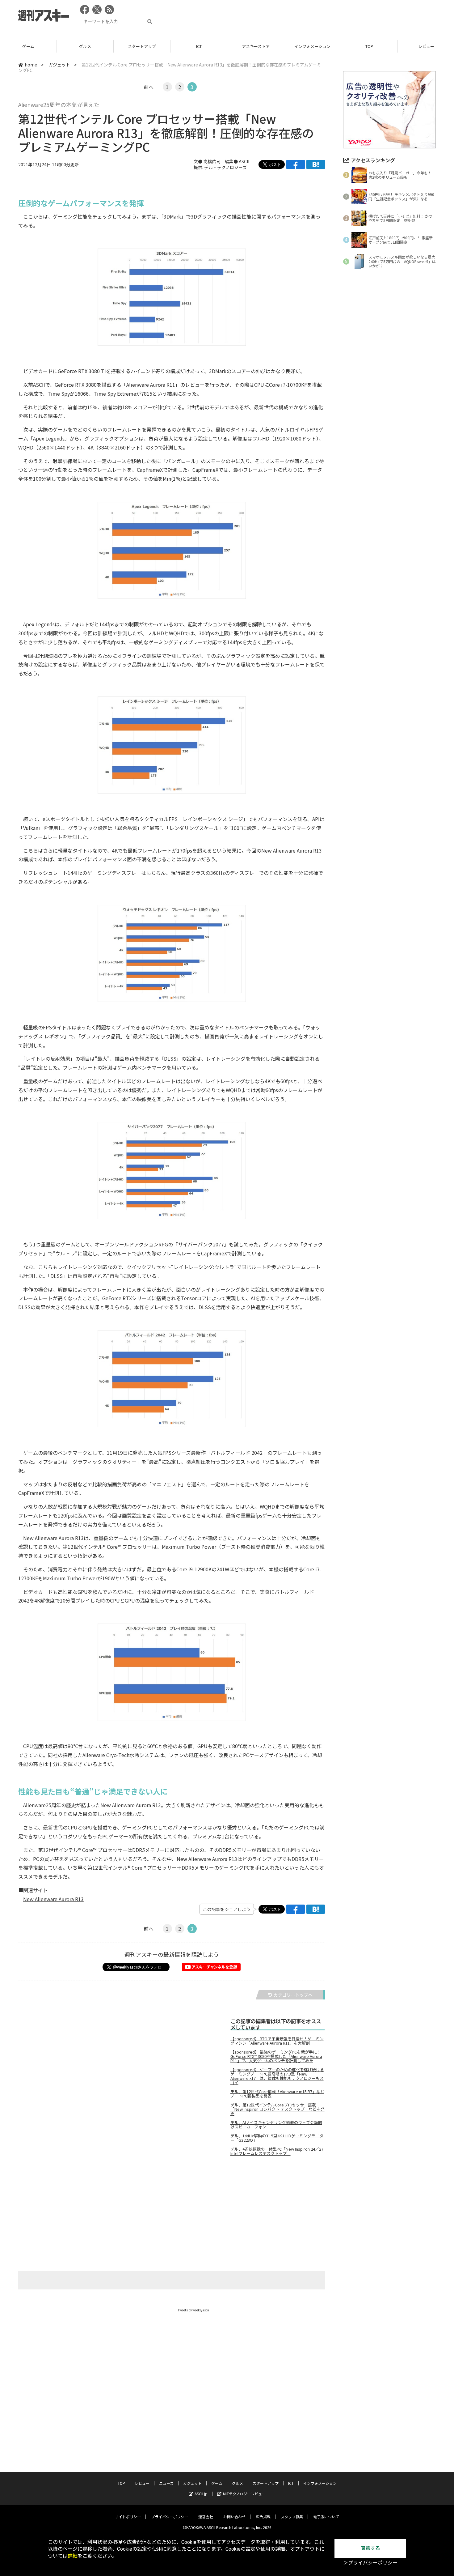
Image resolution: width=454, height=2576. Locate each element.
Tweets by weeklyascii (193, 2310)
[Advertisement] (323, 17)
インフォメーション (312, 46)
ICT (199, 46)
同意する (370, 2548)
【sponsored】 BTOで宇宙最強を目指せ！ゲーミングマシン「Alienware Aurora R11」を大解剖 (277, 2041)
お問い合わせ (234, 2516)
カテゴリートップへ (293, 1995)
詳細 (73, 2556)
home (31, 65)
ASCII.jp (201, 2494)
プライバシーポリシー (170, 2516)
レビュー (142, 2483)
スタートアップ (142, 46)
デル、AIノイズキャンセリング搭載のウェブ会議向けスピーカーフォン (276, 2125)
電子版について (326, 2516)
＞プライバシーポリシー (370, 2563)
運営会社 (206, 2516)
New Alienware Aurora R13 (53, 1899)
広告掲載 (263, 2516)
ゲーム (28, 46)
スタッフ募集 (292, 2516)
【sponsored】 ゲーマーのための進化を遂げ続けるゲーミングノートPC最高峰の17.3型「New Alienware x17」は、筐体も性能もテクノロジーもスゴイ (277, 2076)
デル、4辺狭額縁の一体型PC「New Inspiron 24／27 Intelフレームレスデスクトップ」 (277, 2151)
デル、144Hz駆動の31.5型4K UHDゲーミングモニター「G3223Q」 (277, 2138)
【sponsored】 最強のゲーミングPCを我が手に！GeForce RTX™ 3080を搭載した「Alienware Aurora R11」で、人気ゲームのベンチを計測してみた (276, 2056)
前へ (149, 87)
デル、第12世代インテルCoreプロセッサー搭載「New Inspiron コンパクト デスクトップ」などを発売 (277, 2109)
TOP (369, 46)
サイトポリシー (128, 2516)
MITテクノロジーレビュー (244, 2494)
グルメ (85, 46)
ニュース (166, 2483)
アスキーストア (256, 46)
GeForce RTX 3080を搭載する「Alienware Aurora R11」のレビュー (130, 385)
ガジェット (59, 65)
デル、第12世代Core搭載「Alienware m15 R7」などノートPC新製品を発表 (277, 2094)
